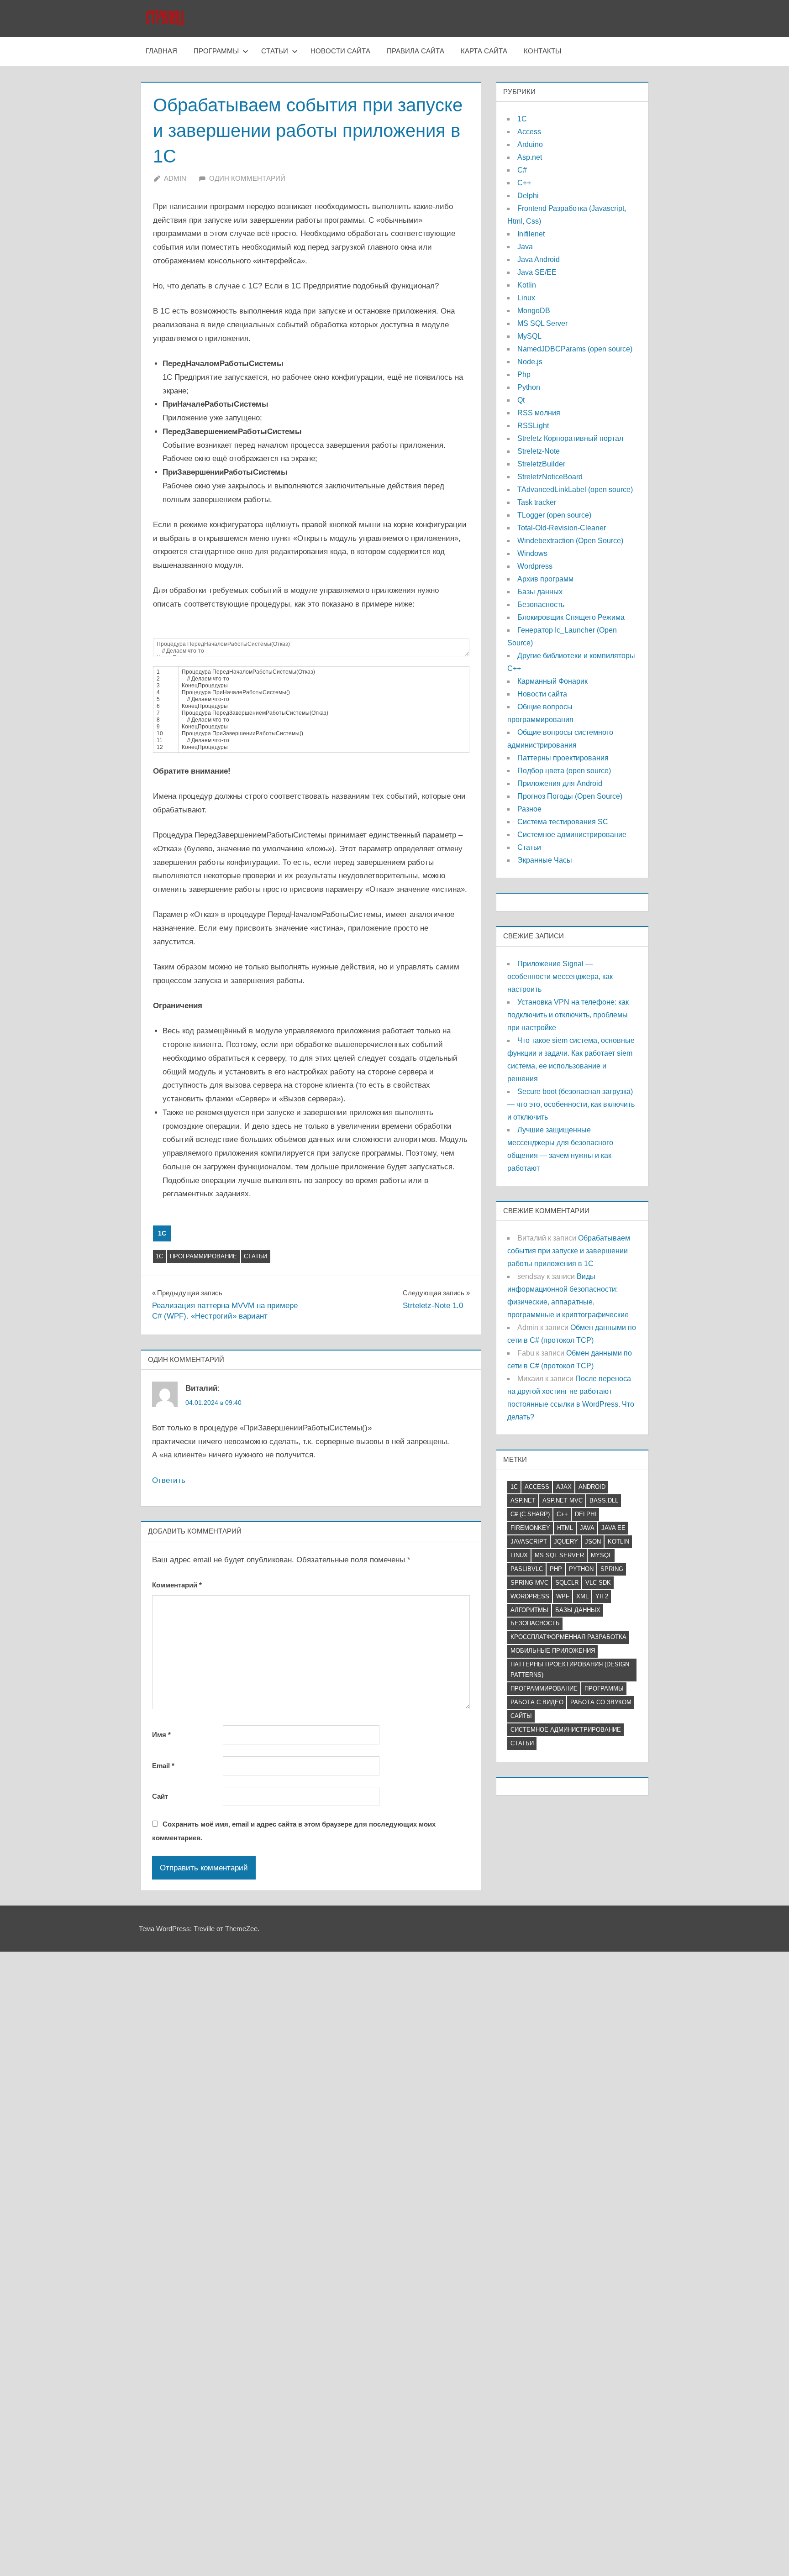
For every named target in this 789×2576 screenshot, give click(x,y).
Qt (521, 400)
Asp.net (530, 157)
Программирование (203, 1256)
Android (592, 1487)
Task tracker (537, 502)
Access (529, 132)
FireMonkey (530, 1528)
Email (163, 1766)
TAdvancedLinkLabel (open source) (575, 490)
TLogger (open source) (554, 515)
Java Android (539, 259)
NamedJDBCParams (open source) (575, 349)
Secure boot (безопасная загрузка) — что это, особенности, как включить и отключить (571, 1104)
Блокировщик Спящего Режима (571, 617)
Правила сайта (416, 51)
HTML (565, 1528)
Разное (529, 809)
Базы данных (540, 592)
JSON (593, 1542)
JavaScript (529, 1542)
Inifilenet (531, 234)
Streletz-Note (539, 451)
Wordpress (535, 566)
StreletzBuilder (541, 464)
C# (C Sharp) (530, 1514)
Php (524, 374)
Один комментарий (247, 178)
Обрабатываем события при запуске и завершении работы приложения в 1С (569, 1251)
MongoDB (534, 311)
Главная (161, 51)
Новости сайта (340, 51)
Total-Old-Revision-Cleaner (562, 528)
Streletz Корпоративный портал (570, 438)
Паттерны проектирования (563, 758)
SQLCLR (567, 1583)
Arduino (530, 144)
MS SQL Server (542, 323)
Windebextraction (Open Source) (570, 541)
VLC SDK (598, 1583)
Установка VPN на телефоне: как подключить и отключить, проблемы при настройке (568, 1015)
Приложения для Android (560, 783)
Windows (532, 553)
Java (525, 247)
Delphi (528, 196)
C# (522, 170)
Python (529, 387)
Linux (526, 298)
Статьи (275, 51)
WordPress (530, 1596)
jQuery (566, 1542)
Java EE (613, 1528)
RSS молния (539, 413)
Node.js (530, 362)
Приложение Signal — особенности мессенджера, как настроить (560, 976)
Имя (161, 1735)
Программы (216, 51)
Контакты (542, 51)
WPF (563, 1596)
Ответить (169, 1480)
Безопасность (541, 605)
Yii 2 (602, 1596)
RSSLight (533, 426)
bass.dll (604, 1500)
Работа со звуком (601, 1702)
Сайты (521, 1716)
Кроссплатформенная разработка (568, 1637)
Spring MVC (529, 1583)
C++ (524, 183)
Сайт (160, 1796)
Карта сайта (484, 51)
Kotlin (527, 285)
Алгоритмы (529, 1610)
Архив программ (545, 579)
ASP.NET (523, 1500)
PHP (556, 1569)
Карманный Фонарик (552, 681)
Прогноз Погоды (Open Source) (570, 796)
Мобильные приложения (553, 1651)
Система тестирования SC (563, 822)
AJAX (564, 1487)
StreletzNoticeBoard (550, 477)
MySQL (529, 336)
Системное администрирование (572, 835)
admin (175, 178)
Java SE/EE (537, 272)
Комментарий (177, 1585)
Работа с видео (537, 1702)
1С (162, 1233)
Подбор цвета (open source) (564, 771)
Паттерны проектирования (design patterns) (570, 1670)
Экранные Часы (545, 860)
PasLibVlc (527, 1569)
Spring (612, 1569)
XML (582, 1596)
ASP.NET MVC (563, 1500)
